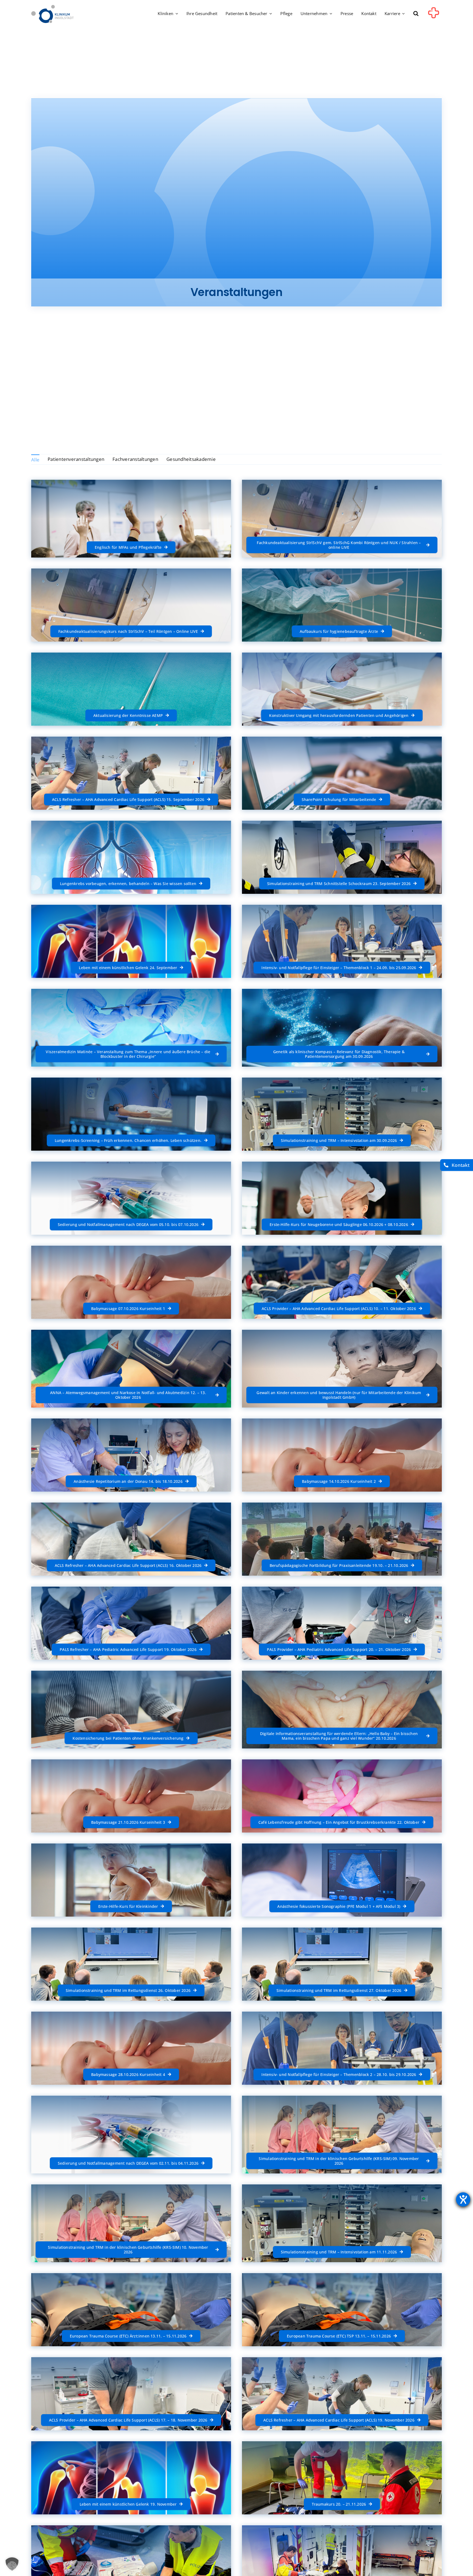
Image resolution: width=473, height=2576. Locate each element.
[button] (416, 14)
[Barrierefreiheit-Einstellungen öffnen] (463, 2199)
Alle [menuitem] (35, 460)
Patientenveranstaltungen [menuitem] (76, 459)
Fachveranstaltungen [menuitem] (135, 459)
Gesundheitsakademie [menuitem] (191, 459)
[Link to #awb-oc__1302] (434, 15)
